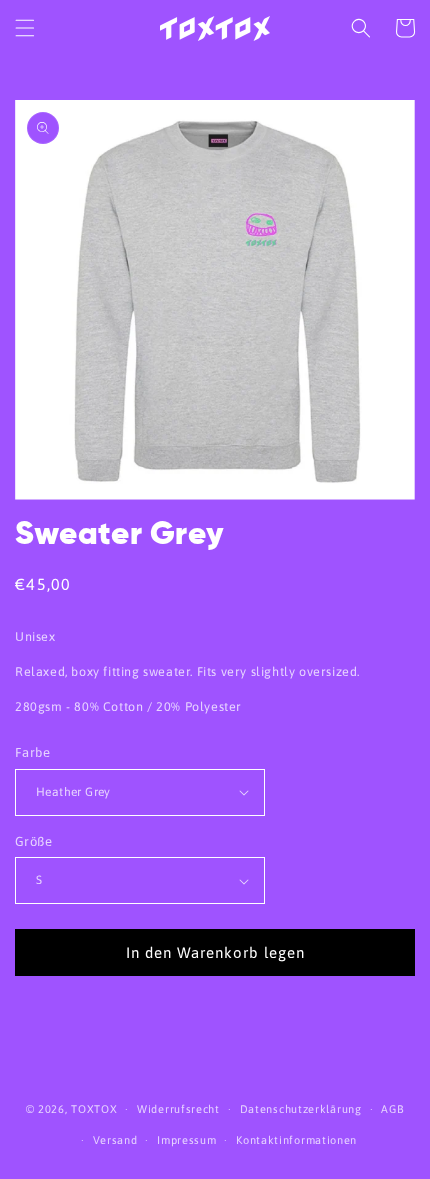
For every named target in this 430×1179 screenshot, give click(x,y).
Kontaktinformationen (296, 1140)
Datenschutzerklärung (301, 1109)
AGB (392, 1109)
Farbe (32, 752)
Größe (33, 841)
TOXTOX (94, 1109)
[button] (25, 28)
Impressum (186, 1140)
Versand (115, 1140)
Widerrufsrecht (178, 1109)
